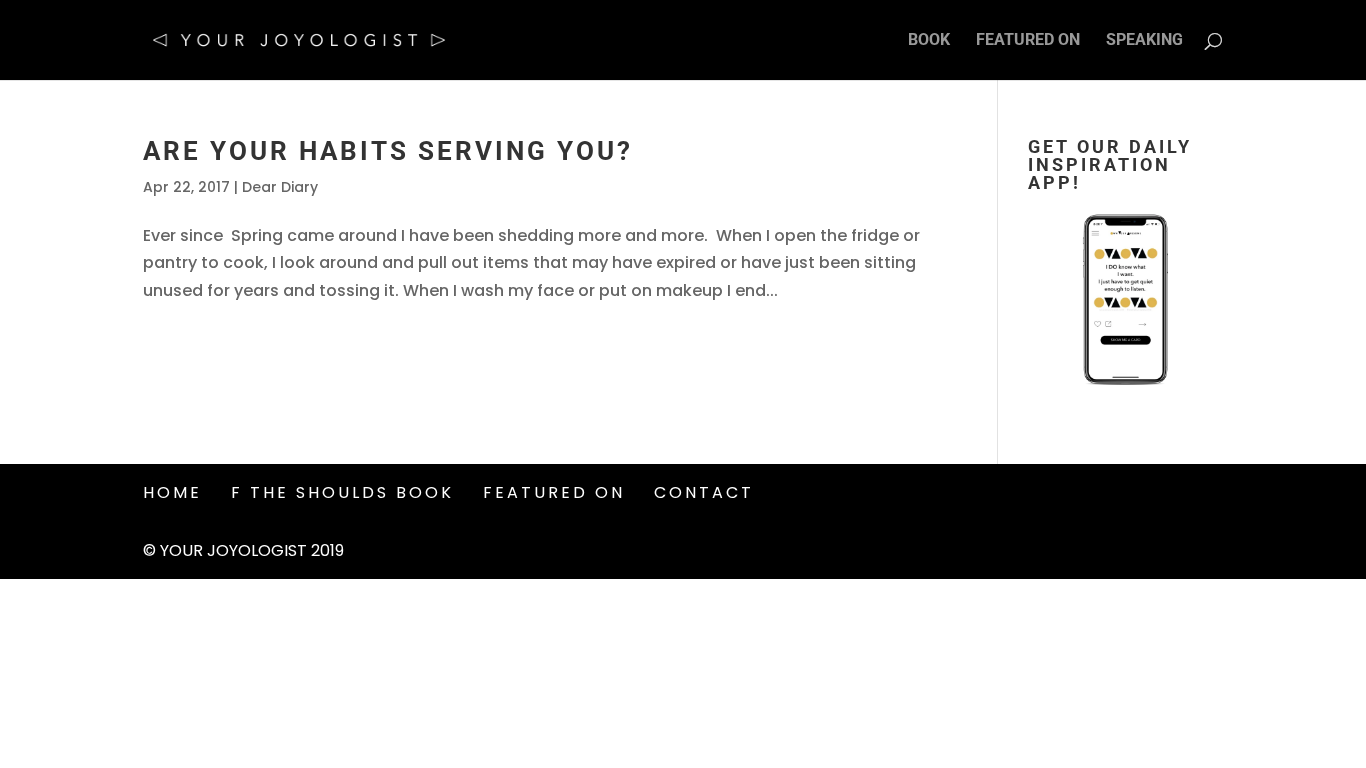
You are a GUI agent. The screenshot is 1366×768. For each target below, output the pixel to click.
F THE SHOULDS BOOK (342, 492)
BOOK (929, 41)
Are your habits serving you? (388, 151)
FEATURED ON (1028, 41)
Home (172, 492)
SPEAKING (1144, 41)
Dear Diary (280, 187)
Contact (704, 492)
